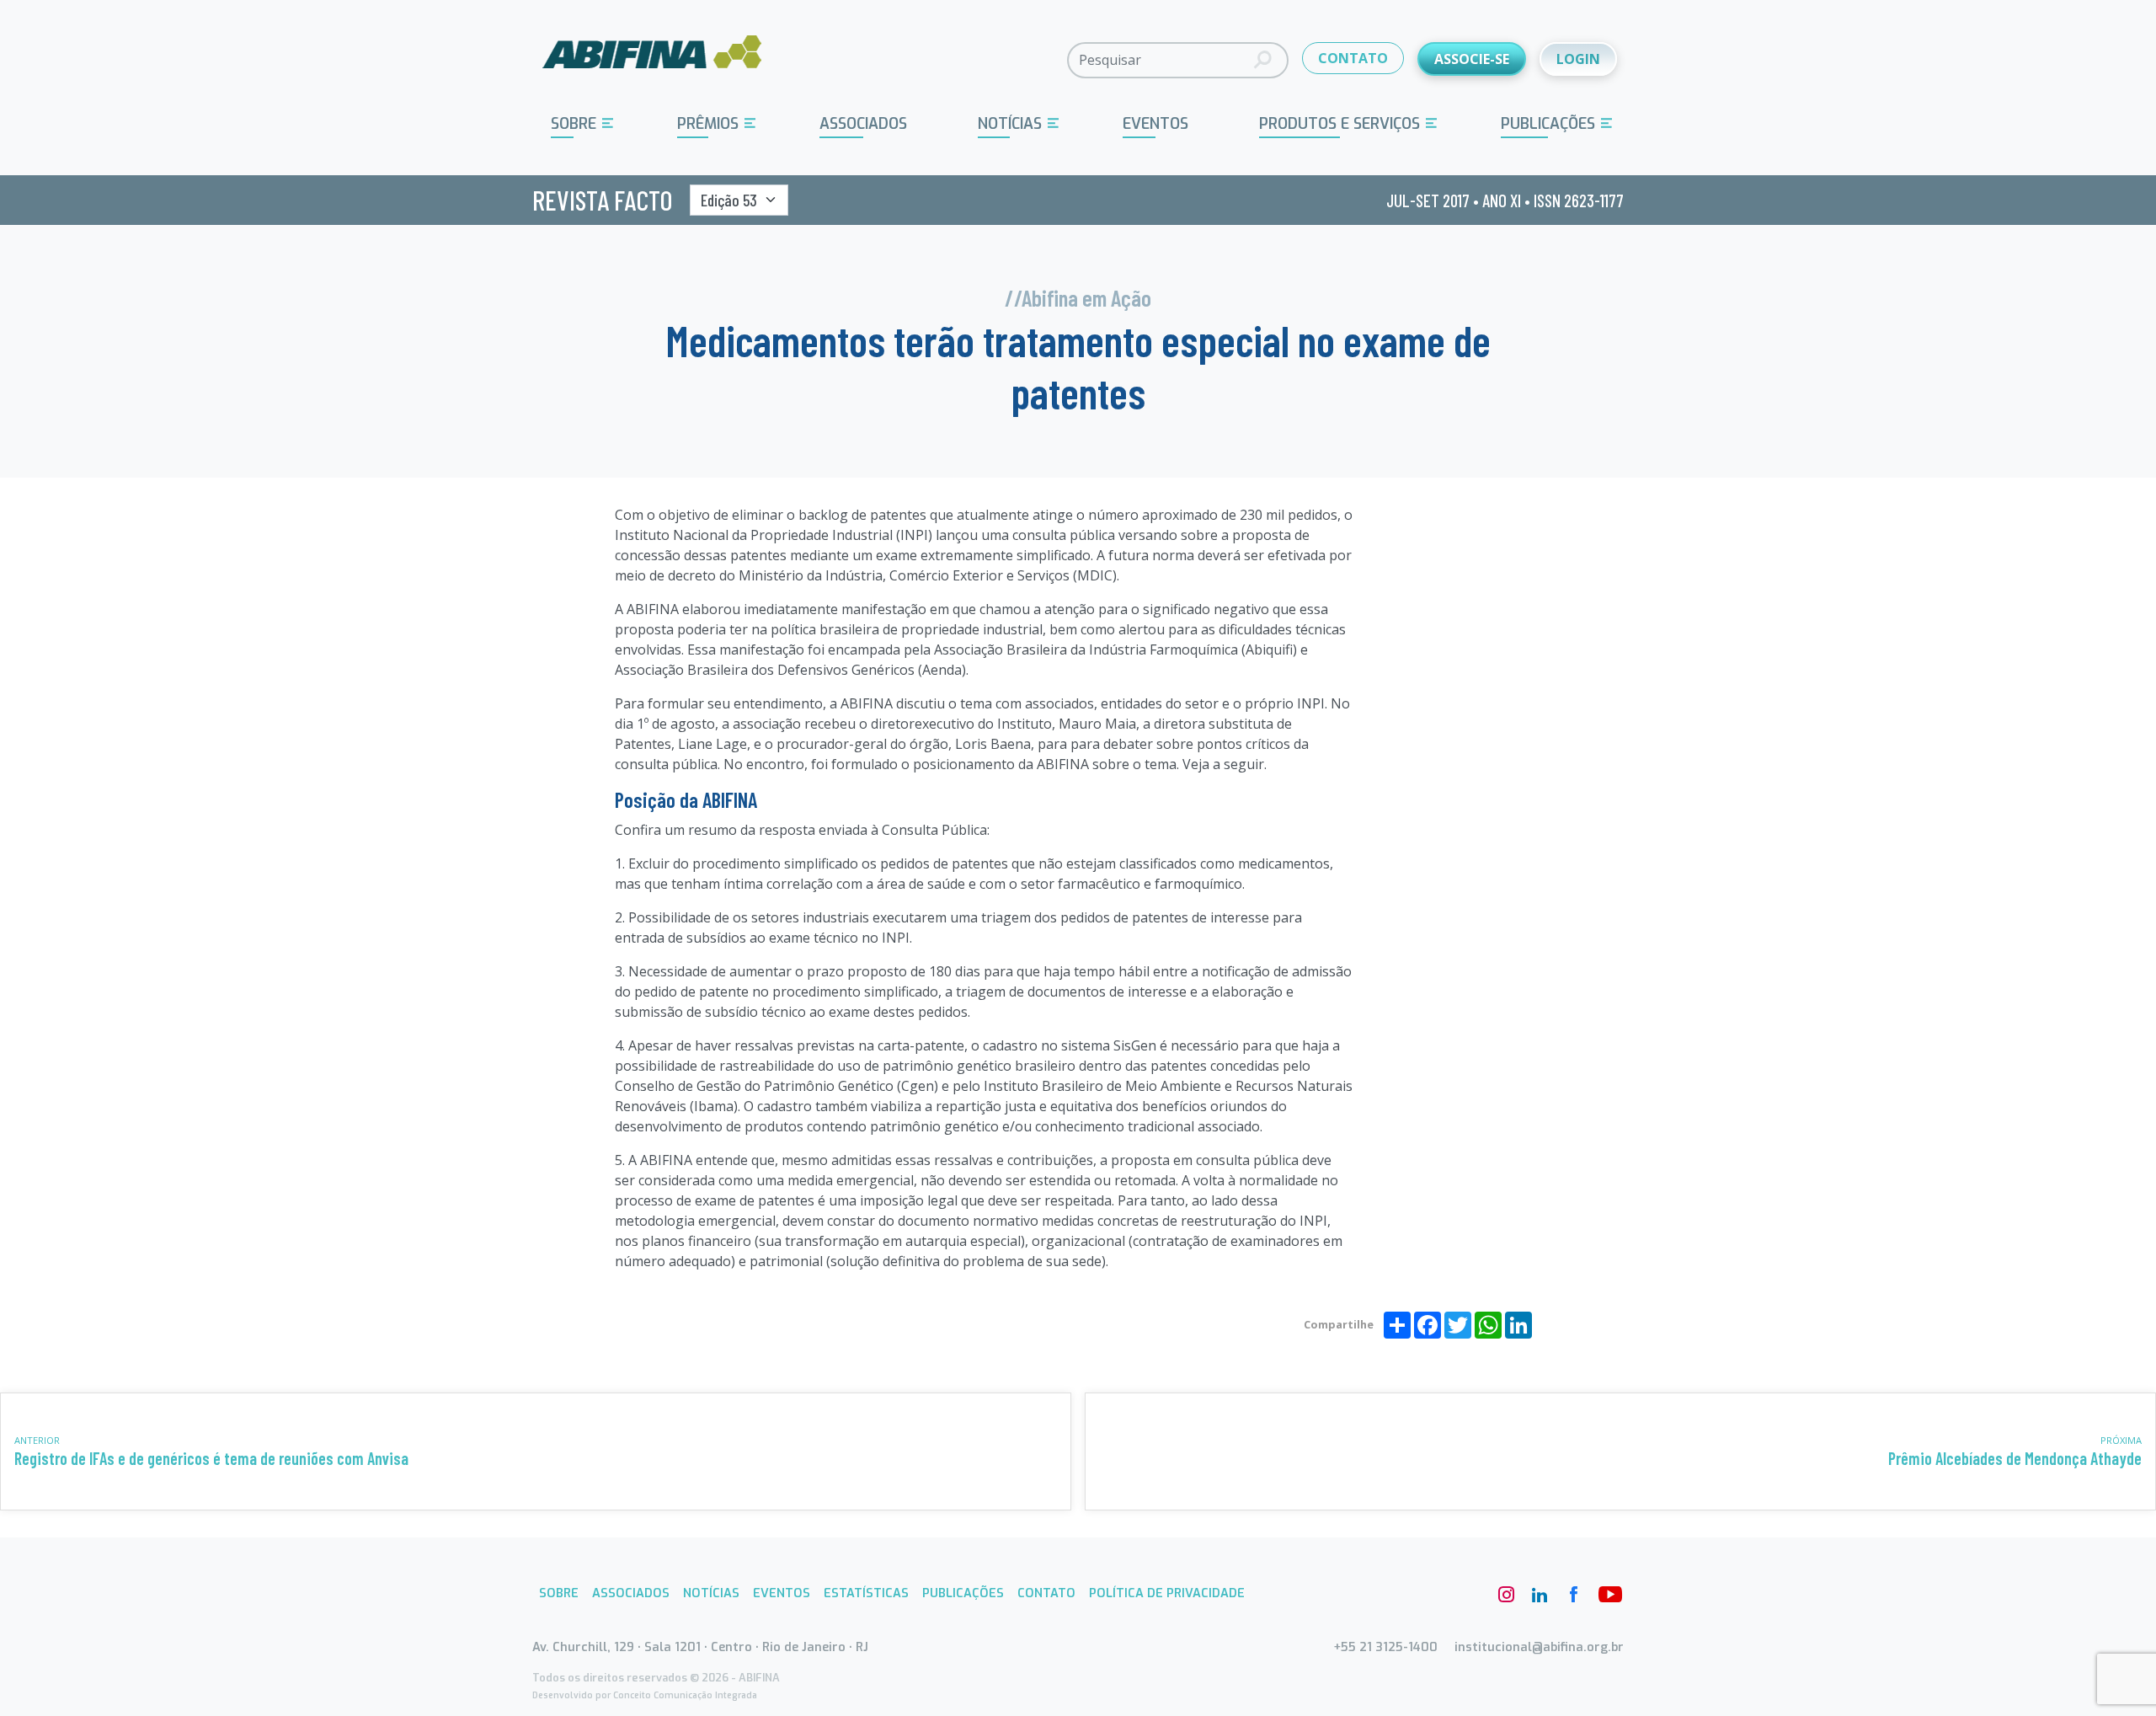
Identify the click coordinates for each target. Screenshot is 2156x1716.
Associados (863, 124)
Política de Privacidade (1167, 1593)
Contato (1046, 1593)
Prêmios (708, 124)
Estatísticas (866, 1593)
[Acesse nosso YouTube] (1607, 1595)
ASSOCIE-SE (1472, 59)
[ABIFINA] (652, 59)
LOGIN (1578, 59)
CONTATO (1353, 58)
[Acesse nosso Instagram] (1506, 1595)
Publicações (1548, 124)
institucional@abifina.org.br (1539, 1647)
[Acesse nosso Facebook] (1573, 1595)
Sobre (574, 124)
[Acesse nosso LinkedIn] (1540, 1595)
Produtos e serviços (1339, 124)
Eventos (1155, 124)
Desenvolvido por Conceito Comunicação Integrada (645, 1695)
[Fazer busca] (1263, 60)
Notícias (1010, 124)
